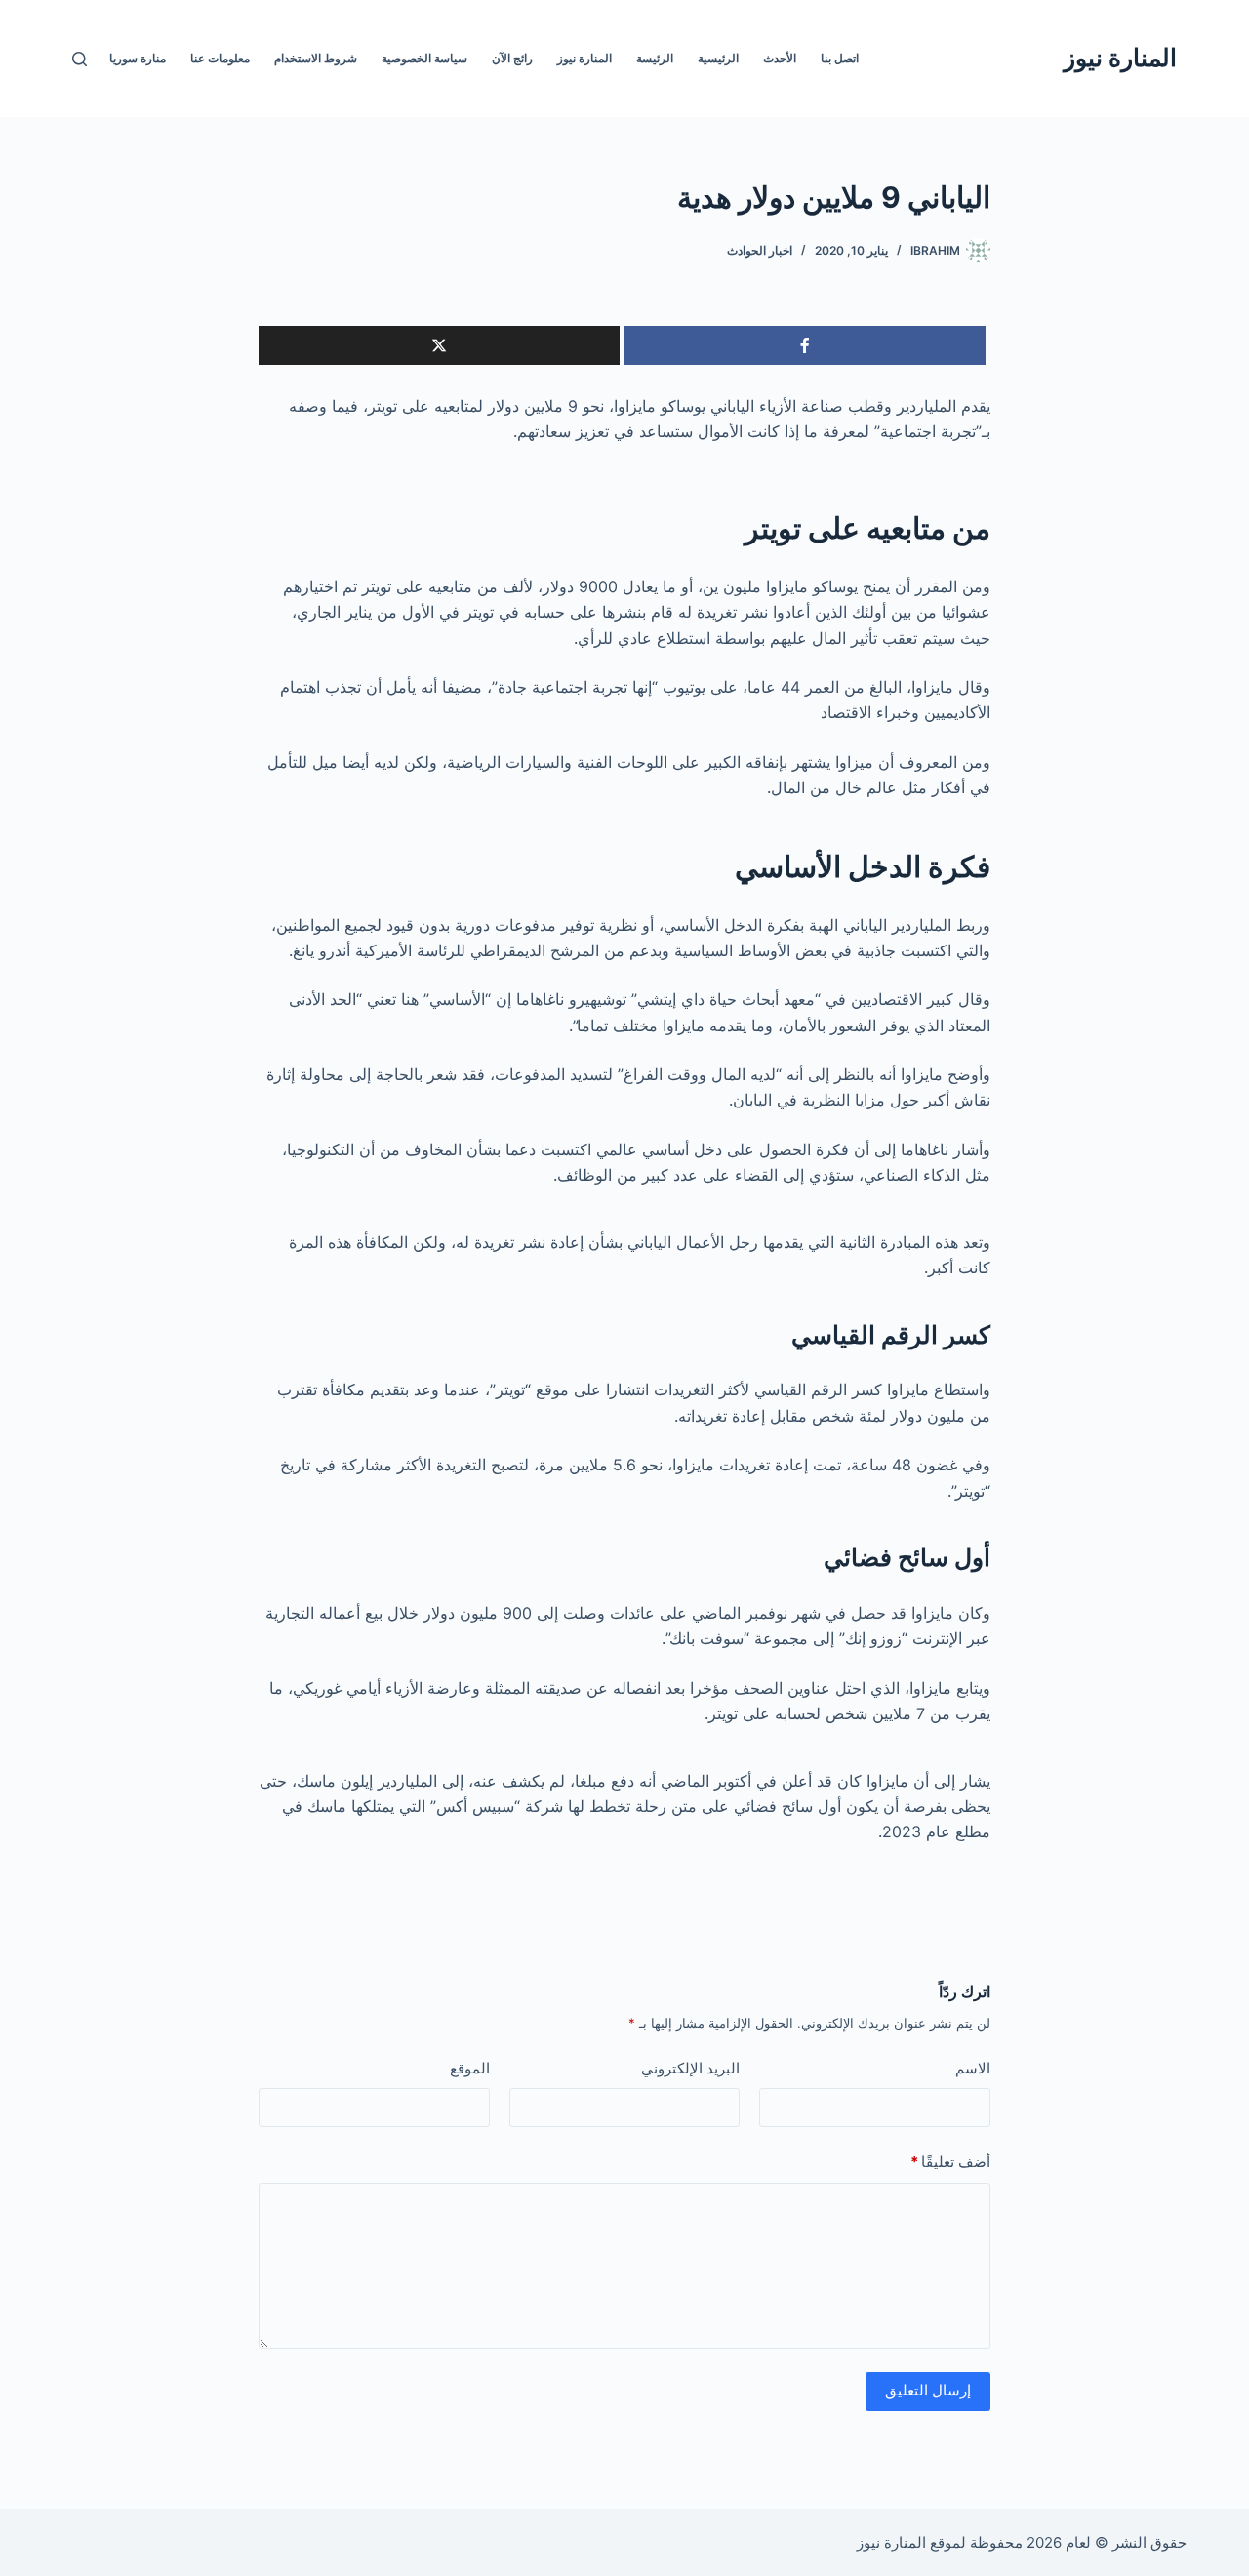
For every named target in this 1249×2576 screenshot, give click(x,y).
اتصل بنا (840, 58)
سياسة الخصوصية (424, 58)
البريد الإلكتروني (690, 2068)
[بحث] (80, 59)
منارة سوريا (138, 58)
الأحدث (780, 58)
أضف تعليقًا (950, 2162)
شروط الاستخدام (316, 58)
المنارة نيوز (1120, 58)
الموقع (470, 2068)
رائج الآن (512, 58)
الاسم (973, 2068)
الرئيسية (718, 58)
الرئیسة (655, 58)
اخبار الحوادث (760, 250)
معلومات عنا (220, 58)
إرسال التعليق (928, 2390)
